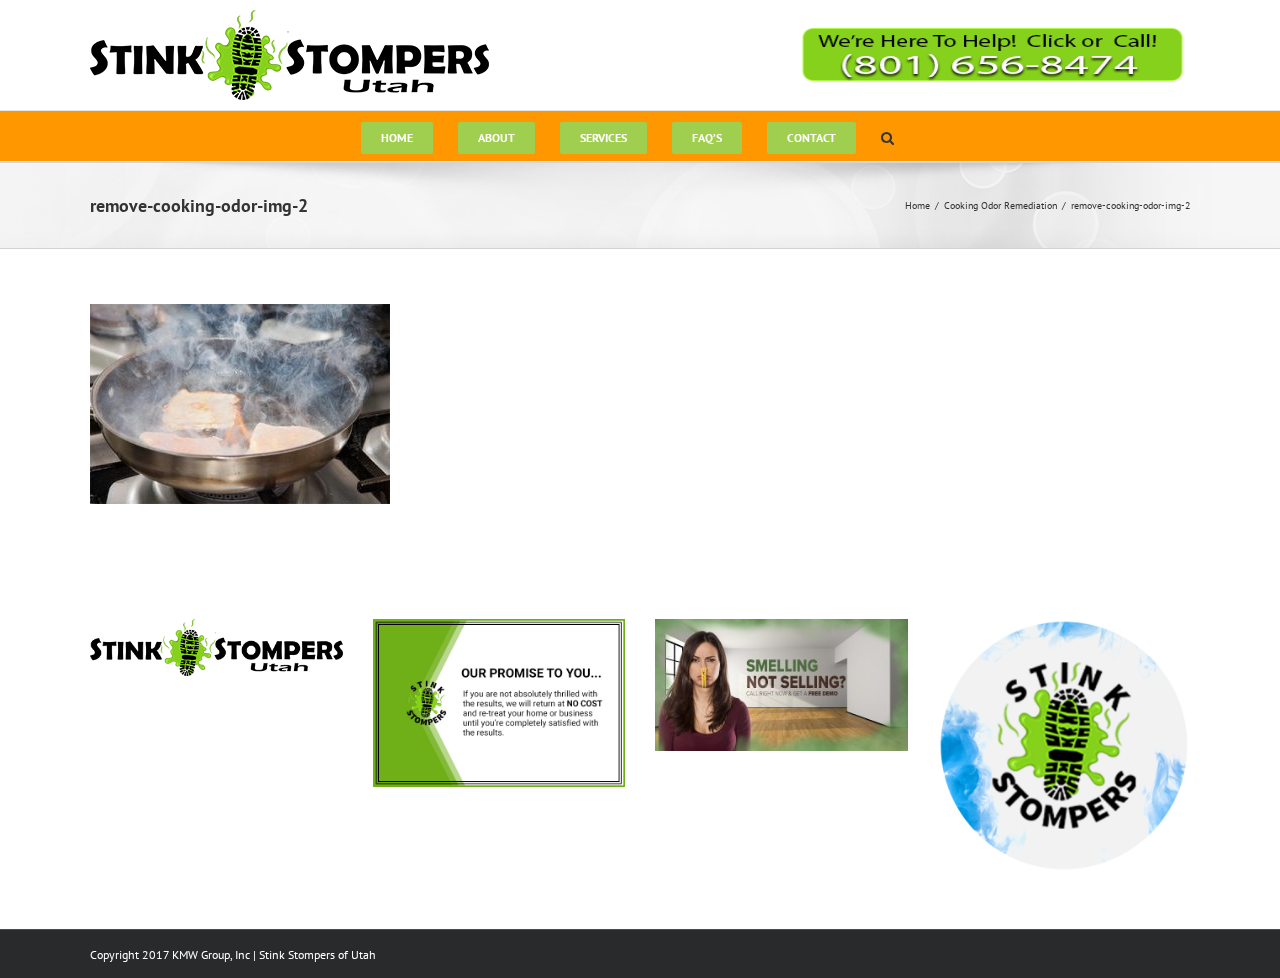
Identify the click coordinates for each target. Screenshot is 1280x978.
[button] (887, 136)
